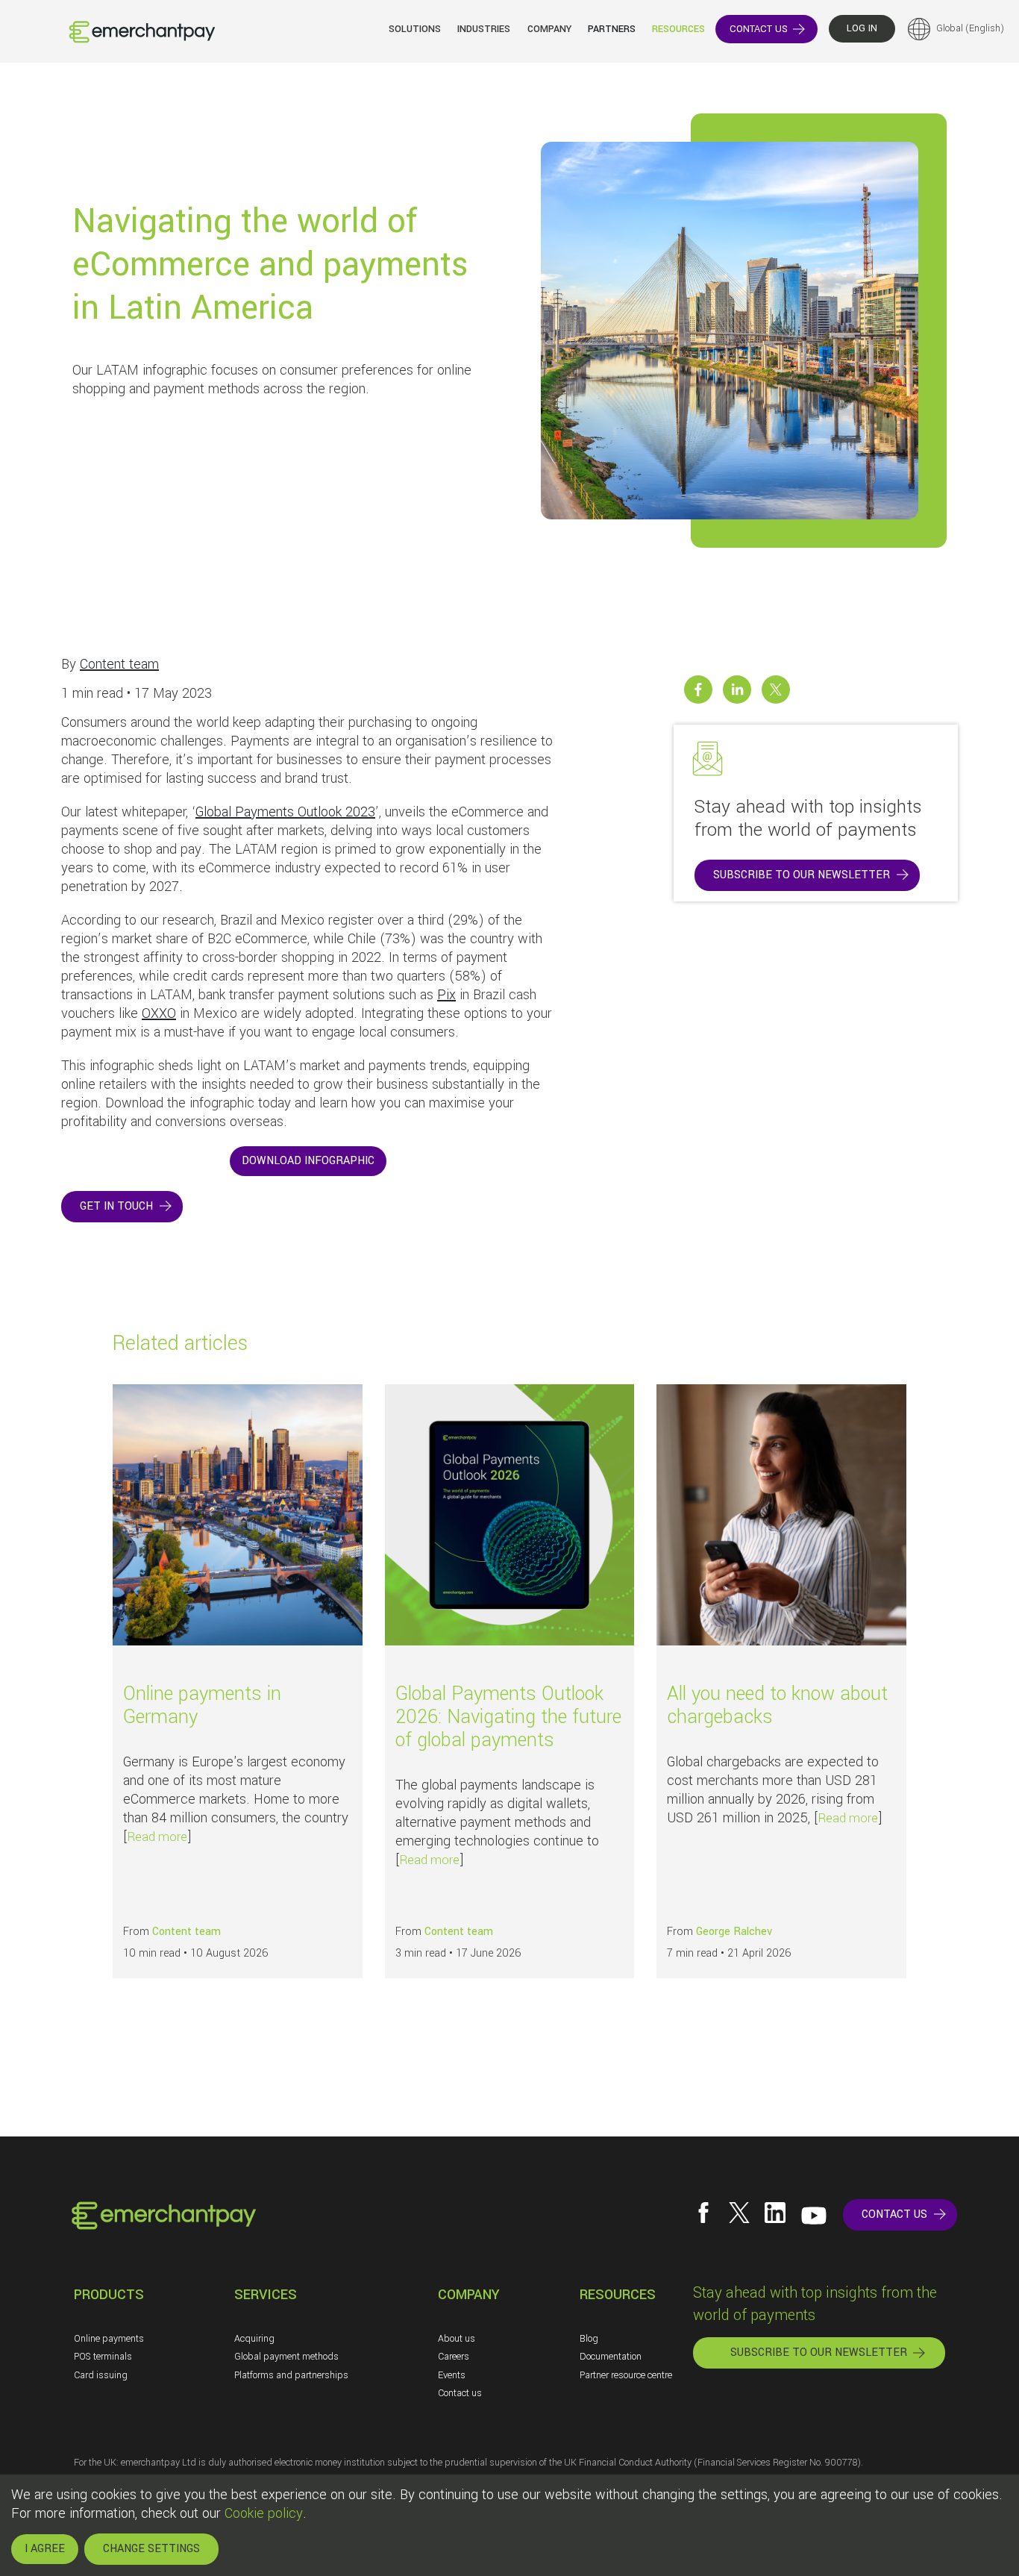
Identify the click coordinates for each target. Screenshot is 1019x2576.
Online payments (109, 2339)
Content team (119, 664)
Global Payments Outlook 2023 (285, 812)
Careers (454, 2357)
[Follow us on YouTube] (814, 2216)
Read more (157, 1837)
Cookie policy (264, 2513)
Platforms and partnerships (291, 2375)
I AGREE (45, 2549)
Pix (446, 995)
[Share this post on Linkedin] (737, 690)
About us (457, 2339)
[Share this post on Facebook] (698, 690)
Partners (612, 29)
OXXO (159, 1013)
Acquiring (254, 2339)
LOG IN (862, 28)
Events (452, 2375)
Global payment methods (286, 2357)
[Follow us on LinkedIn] (775, 2213)
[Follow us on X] (739, 2213)
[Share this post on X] (776, 690)
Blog (589, 2339)
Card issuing (101, 2375)
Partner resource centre (626, 2375)
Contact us (460, 2393)
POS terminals (103, 2357)
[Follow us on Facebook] (703, 2213)
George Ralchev (734, 1932)
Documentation (611, 2357)
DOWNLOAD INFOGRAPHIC (308, 1161)
